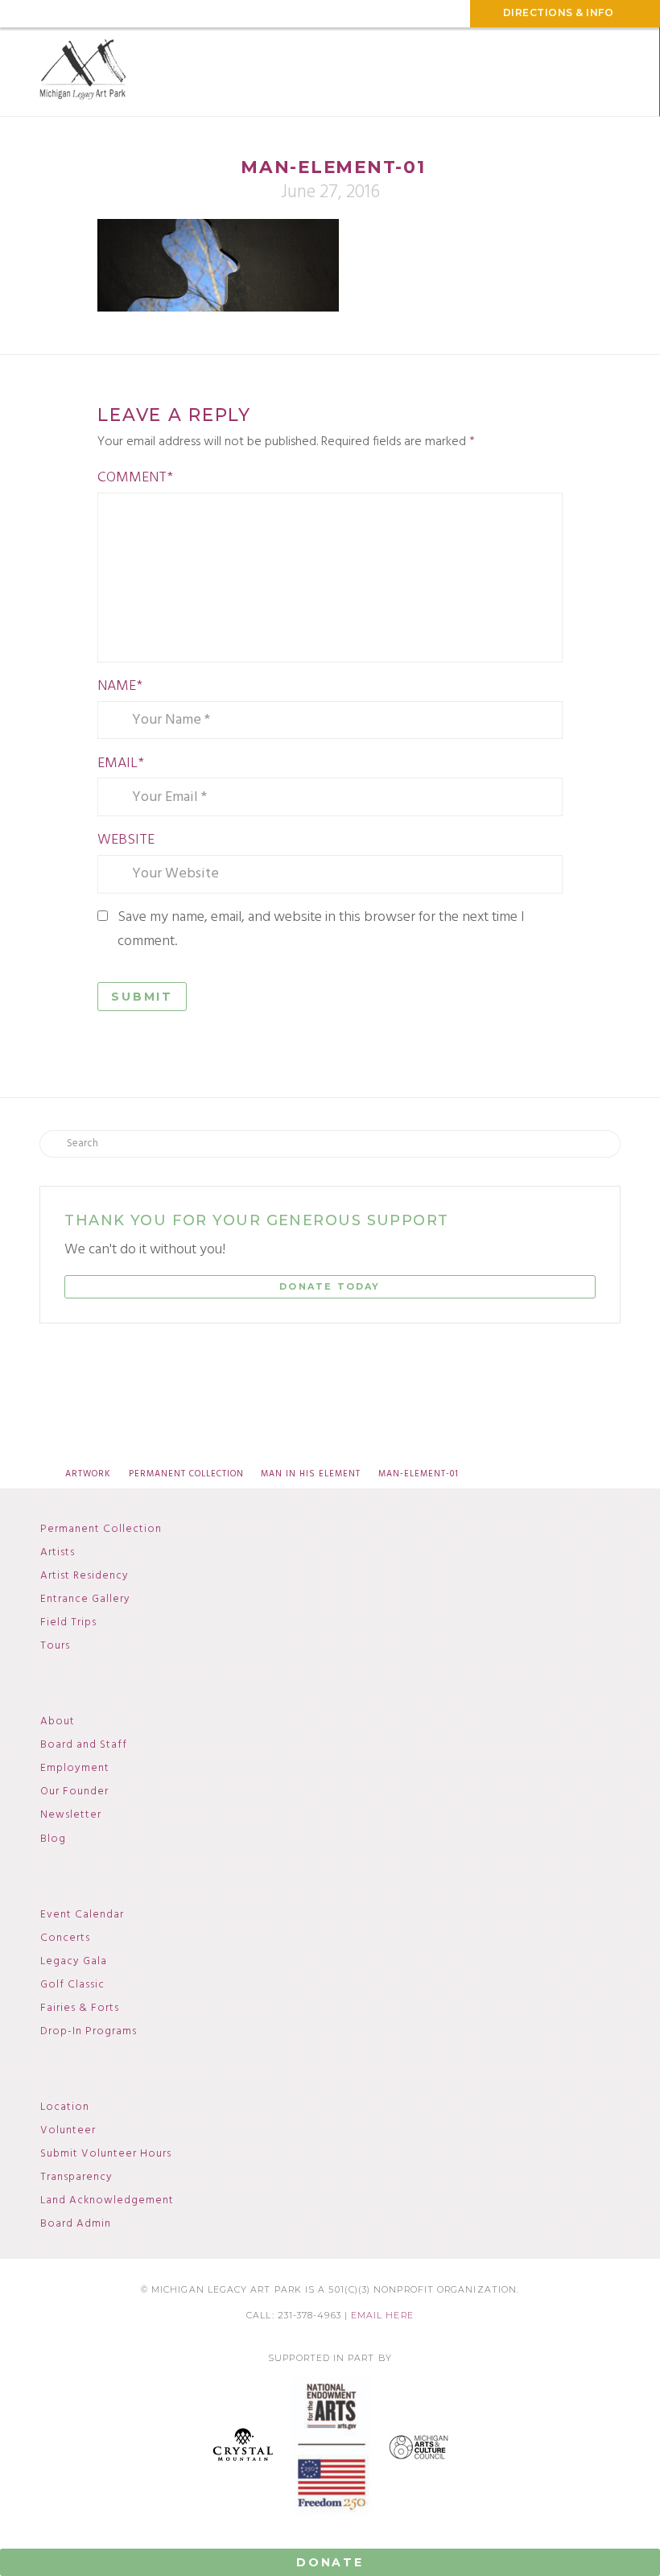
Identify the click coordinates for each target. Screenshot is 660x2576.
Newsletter (71, 1815)
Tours (55, 1646)
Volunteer (68, 2131)
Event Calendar (82, 1915)
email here (382, 2316)
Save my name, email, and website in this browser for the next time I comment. (321, 930)
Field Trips (68, 1623)
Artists (58, 1553)
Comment (135, 478)
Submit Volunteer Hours (106, 2154)
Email (121, 764)
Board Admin (76, 2224)
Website (126, 840)
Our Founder (74, 1792)
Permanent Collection (101, 1529)
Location (65, 2107)
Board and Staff (84, 1745)
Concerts (65, 1938)
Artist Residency (85, 1576)
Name (120, 686)
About (58, 1722)
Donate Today (330, 1286)
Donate (330, 2562)
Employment (75, 1769)
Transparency (76, 2178)
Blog (53, 1839)
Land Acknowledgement (107, 2201)
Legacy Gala (74, 1962)
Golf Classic (72, 1985)
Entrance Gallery (85, 1600)
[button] (612, 72)
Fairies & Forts (80, 2008)
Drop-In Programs (89, 2032)
